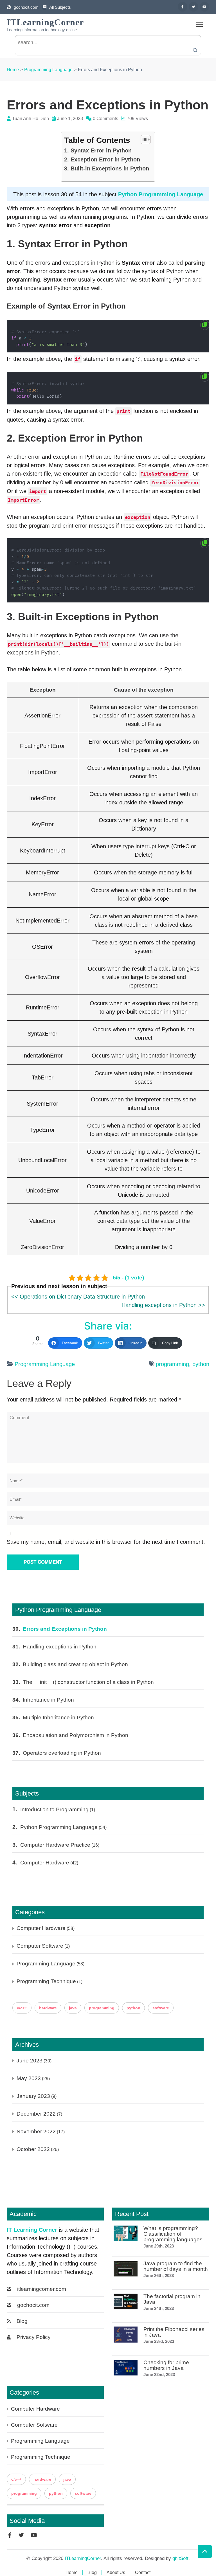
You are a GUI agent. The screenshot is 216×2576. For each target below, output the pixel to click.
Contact (143, 2572)
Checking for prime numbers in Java (166, 2365)
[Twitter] (193, 7)
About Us (116, 2572)
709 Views (137, 119)
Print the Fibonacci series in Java (174, 2332)
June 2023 (30, 2061)
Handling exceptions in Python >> (163, 1305)
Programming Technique (46, 1981)
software (161, 2008)
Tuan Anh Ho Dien (31, 119)
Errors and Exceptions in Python (65, 1629)
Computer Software (40, 1946)
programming (172, 1364)
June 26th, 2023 (159, 2275)
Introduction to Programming (54, 1809)
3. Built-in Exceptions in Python (107, 168)
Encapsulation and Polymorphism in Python (76, 1735)
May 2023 (29, 2078)
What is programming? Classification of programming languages (173, 2234)
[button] (143, 140)
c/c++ (22, 2008)
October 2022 (33, 2149)
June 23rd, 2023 (159, 2341)
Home (72, 2572)
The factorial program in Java (172, 2299)
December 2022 (36, 2114)
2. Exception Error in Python (102, 159)
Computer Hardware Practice (55, 1845)
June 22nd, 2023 (159, 2374)
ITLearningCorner (45, 22)
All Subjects (60, 7)
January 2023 (33, 2096)
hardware (48, 2008)
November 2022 (36, 2131)
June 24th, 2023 (159, 2308)
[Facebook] (183, 7)
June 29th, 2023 (159, 2246)
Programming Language (45, 1364)
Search (195, 50)
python (201, 1364)
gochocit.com (26, 7)
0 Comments (105, 119)
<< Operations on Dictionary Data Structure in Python (78, 1297)
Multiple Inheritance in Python (58, 1717)
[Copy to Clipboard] (205, 325)
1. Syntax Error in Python (98, 150)
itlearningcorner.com (42, 2289)
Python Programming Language (161, 194)
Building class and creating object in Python (75, 1664)
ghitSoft (180, 2558)
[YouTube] (204, 7)
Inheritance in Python (48, 1700)
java (73, 2008)
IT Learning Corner (32, 2230)
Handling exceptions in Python (60, 1647)
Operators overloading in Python (62, 1753)
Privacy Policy (34, 2337)
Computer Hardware (45, 1863)
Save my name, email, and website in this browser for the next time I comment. (106, 1542)
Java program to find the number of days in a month (176, 2266)
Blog (22, 2321)
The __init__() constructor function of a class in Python (88, 1682)
